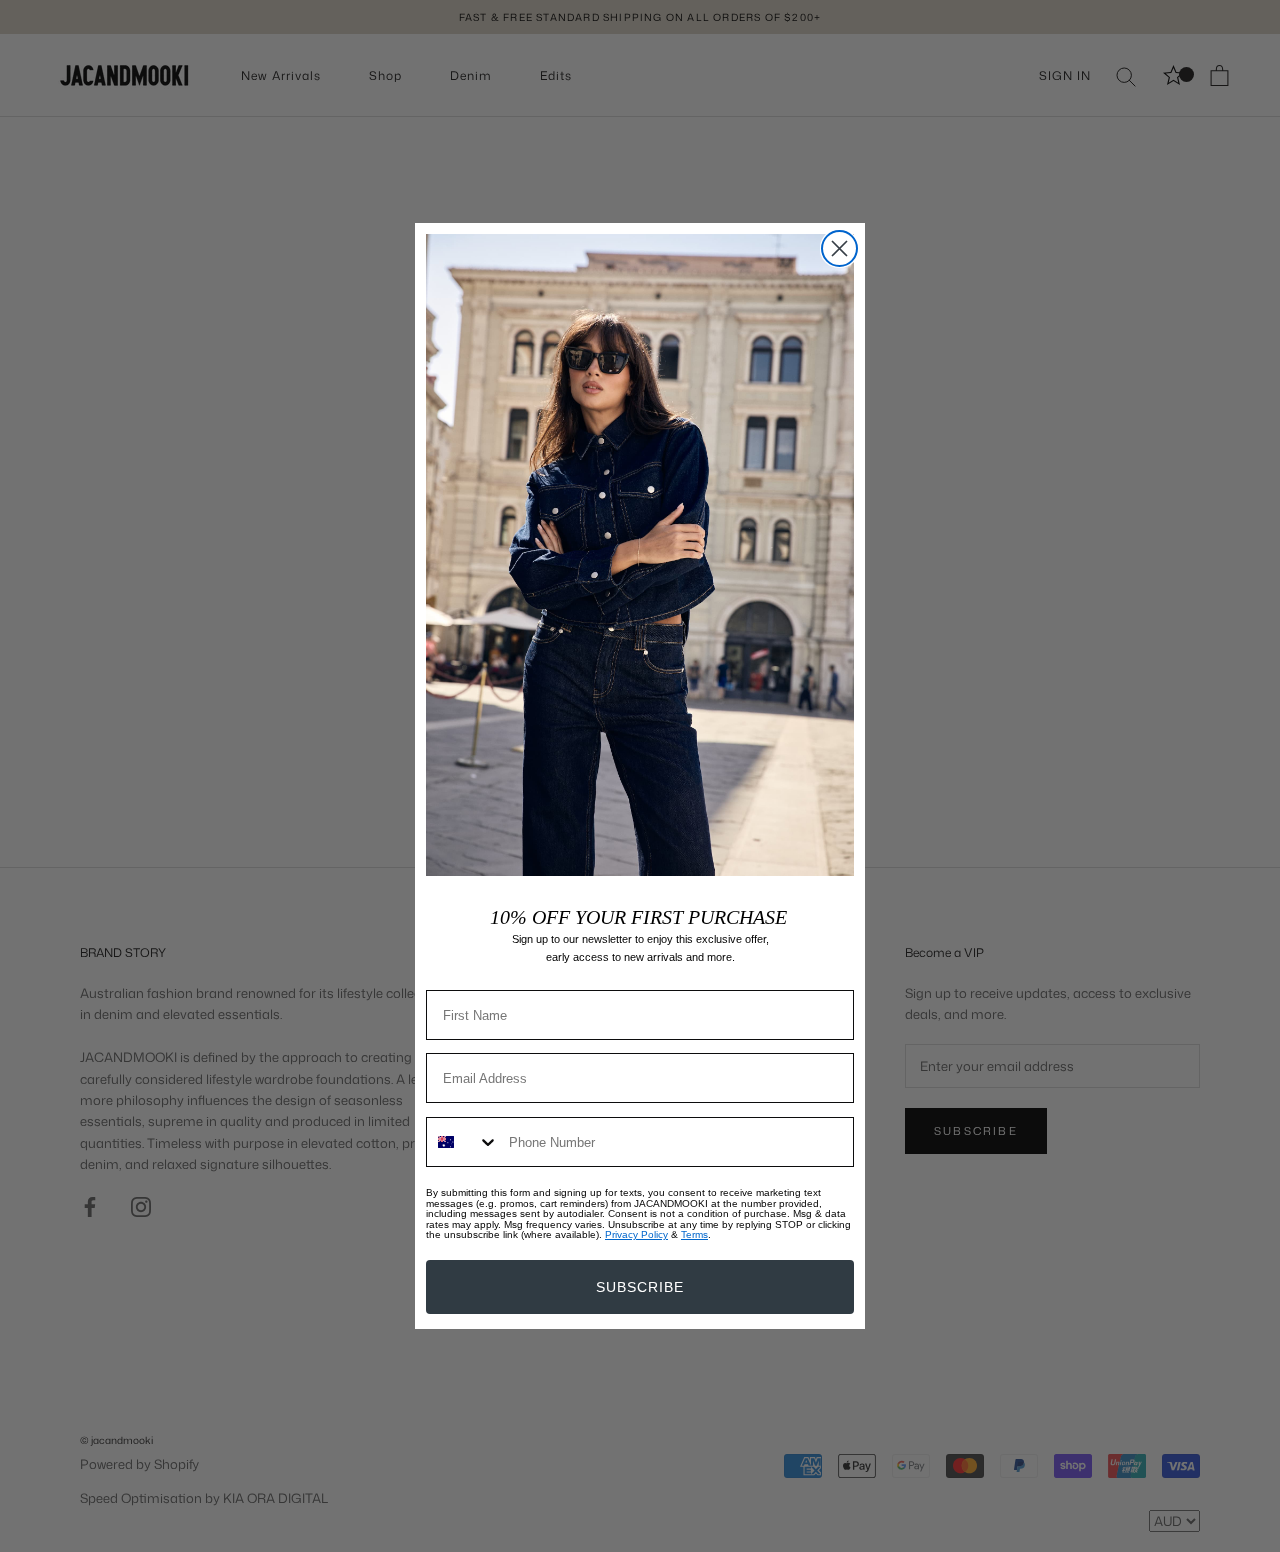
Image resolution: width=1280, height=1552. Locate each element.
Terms (694, 1234)
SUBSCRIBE (640, 1287)
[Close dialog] (839, 248)
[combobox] (463, 1142)
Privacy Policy (636, 1234)
